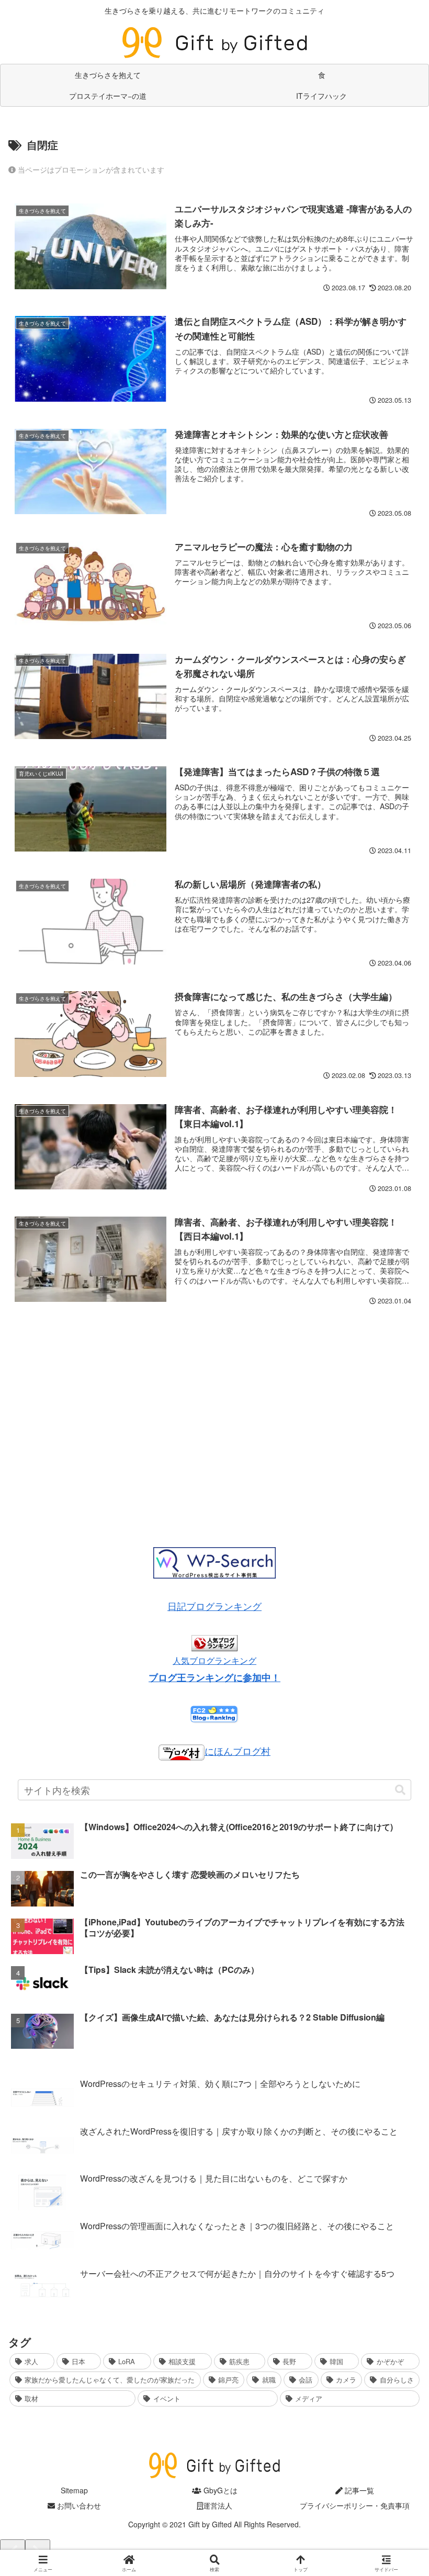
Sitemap (74, 2490)
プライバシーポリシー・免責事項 (355, 2505)
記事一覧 (358, 2490)
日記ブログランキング (214, 1606)
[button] (400, 1790)
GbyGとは (219, 2490)
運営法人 (218, 2505)
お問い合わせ (78, 2505)
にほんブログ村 (238, 1751)
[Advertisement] (214, 1413)
